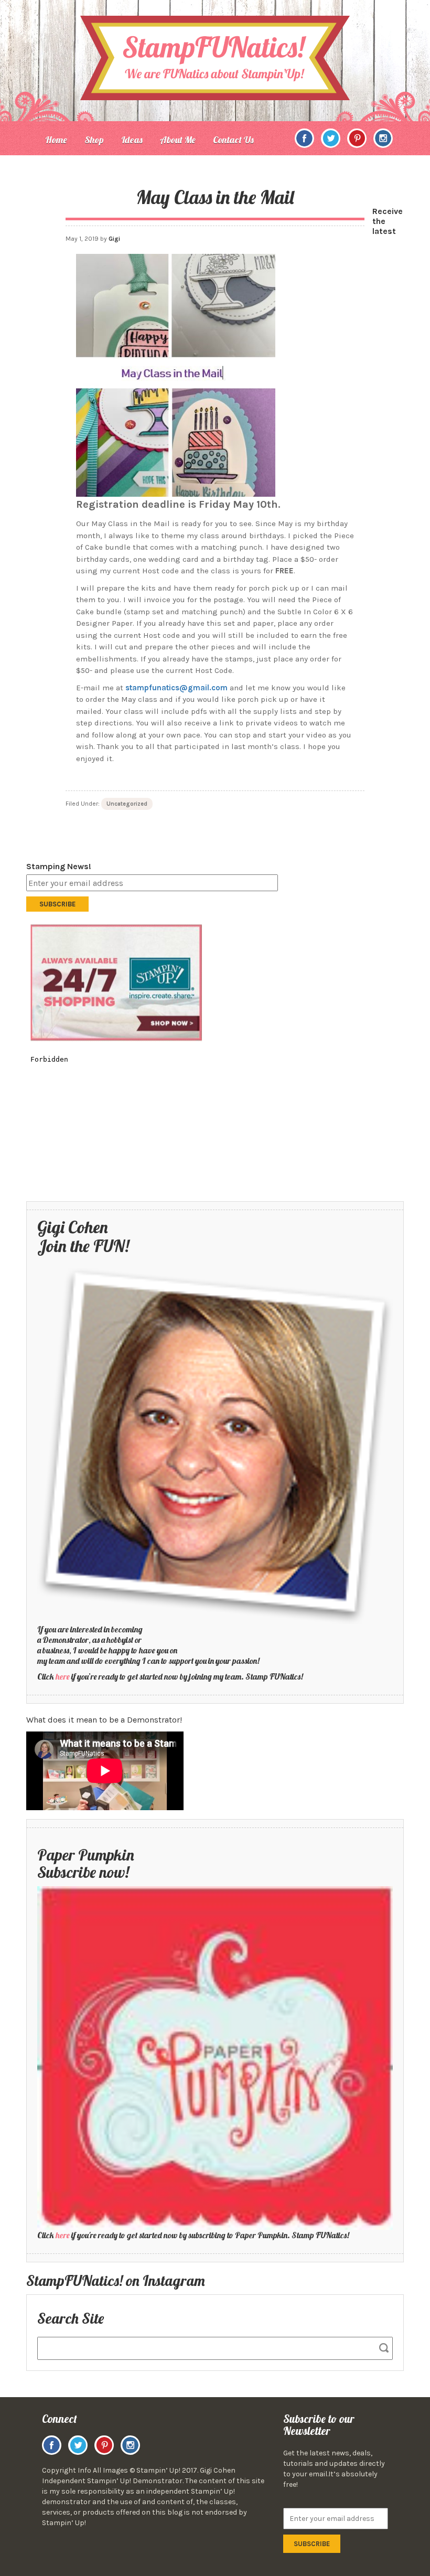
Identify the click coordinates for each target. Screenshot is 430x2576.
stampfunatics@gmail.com (178, 688)
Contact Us (233, 140)
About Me (178, 140)
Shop (94, 140)
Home (56, 140)
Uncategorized (127, 804)
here (63, 1676)
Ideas (132, 140)
